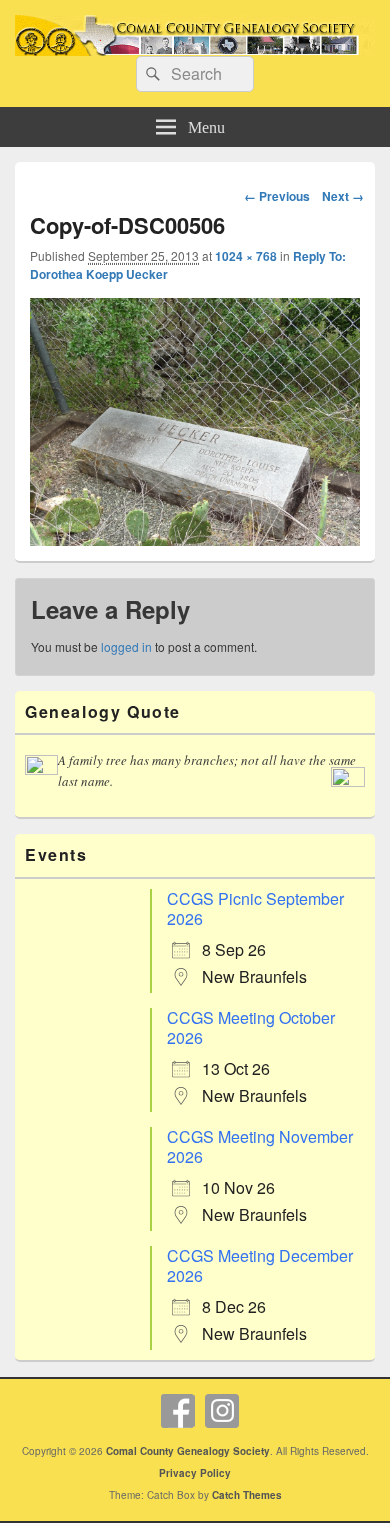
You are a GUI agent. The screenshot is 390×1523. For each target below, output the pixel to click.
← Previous (277, 196)
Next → (343, 196)
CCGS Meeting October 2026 (251, 1027)
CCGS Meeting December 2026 (260, 1265)
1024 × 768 (246, 256)
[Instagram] (222, 1411)
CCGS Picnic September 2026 (255, 908)
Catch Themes (247, 1495)
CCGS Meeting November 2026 (260, 1146)
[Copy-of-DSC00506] (195, 422)
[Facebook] (178, 1411)
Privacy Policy (195, 1473)
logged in (126, 646)
